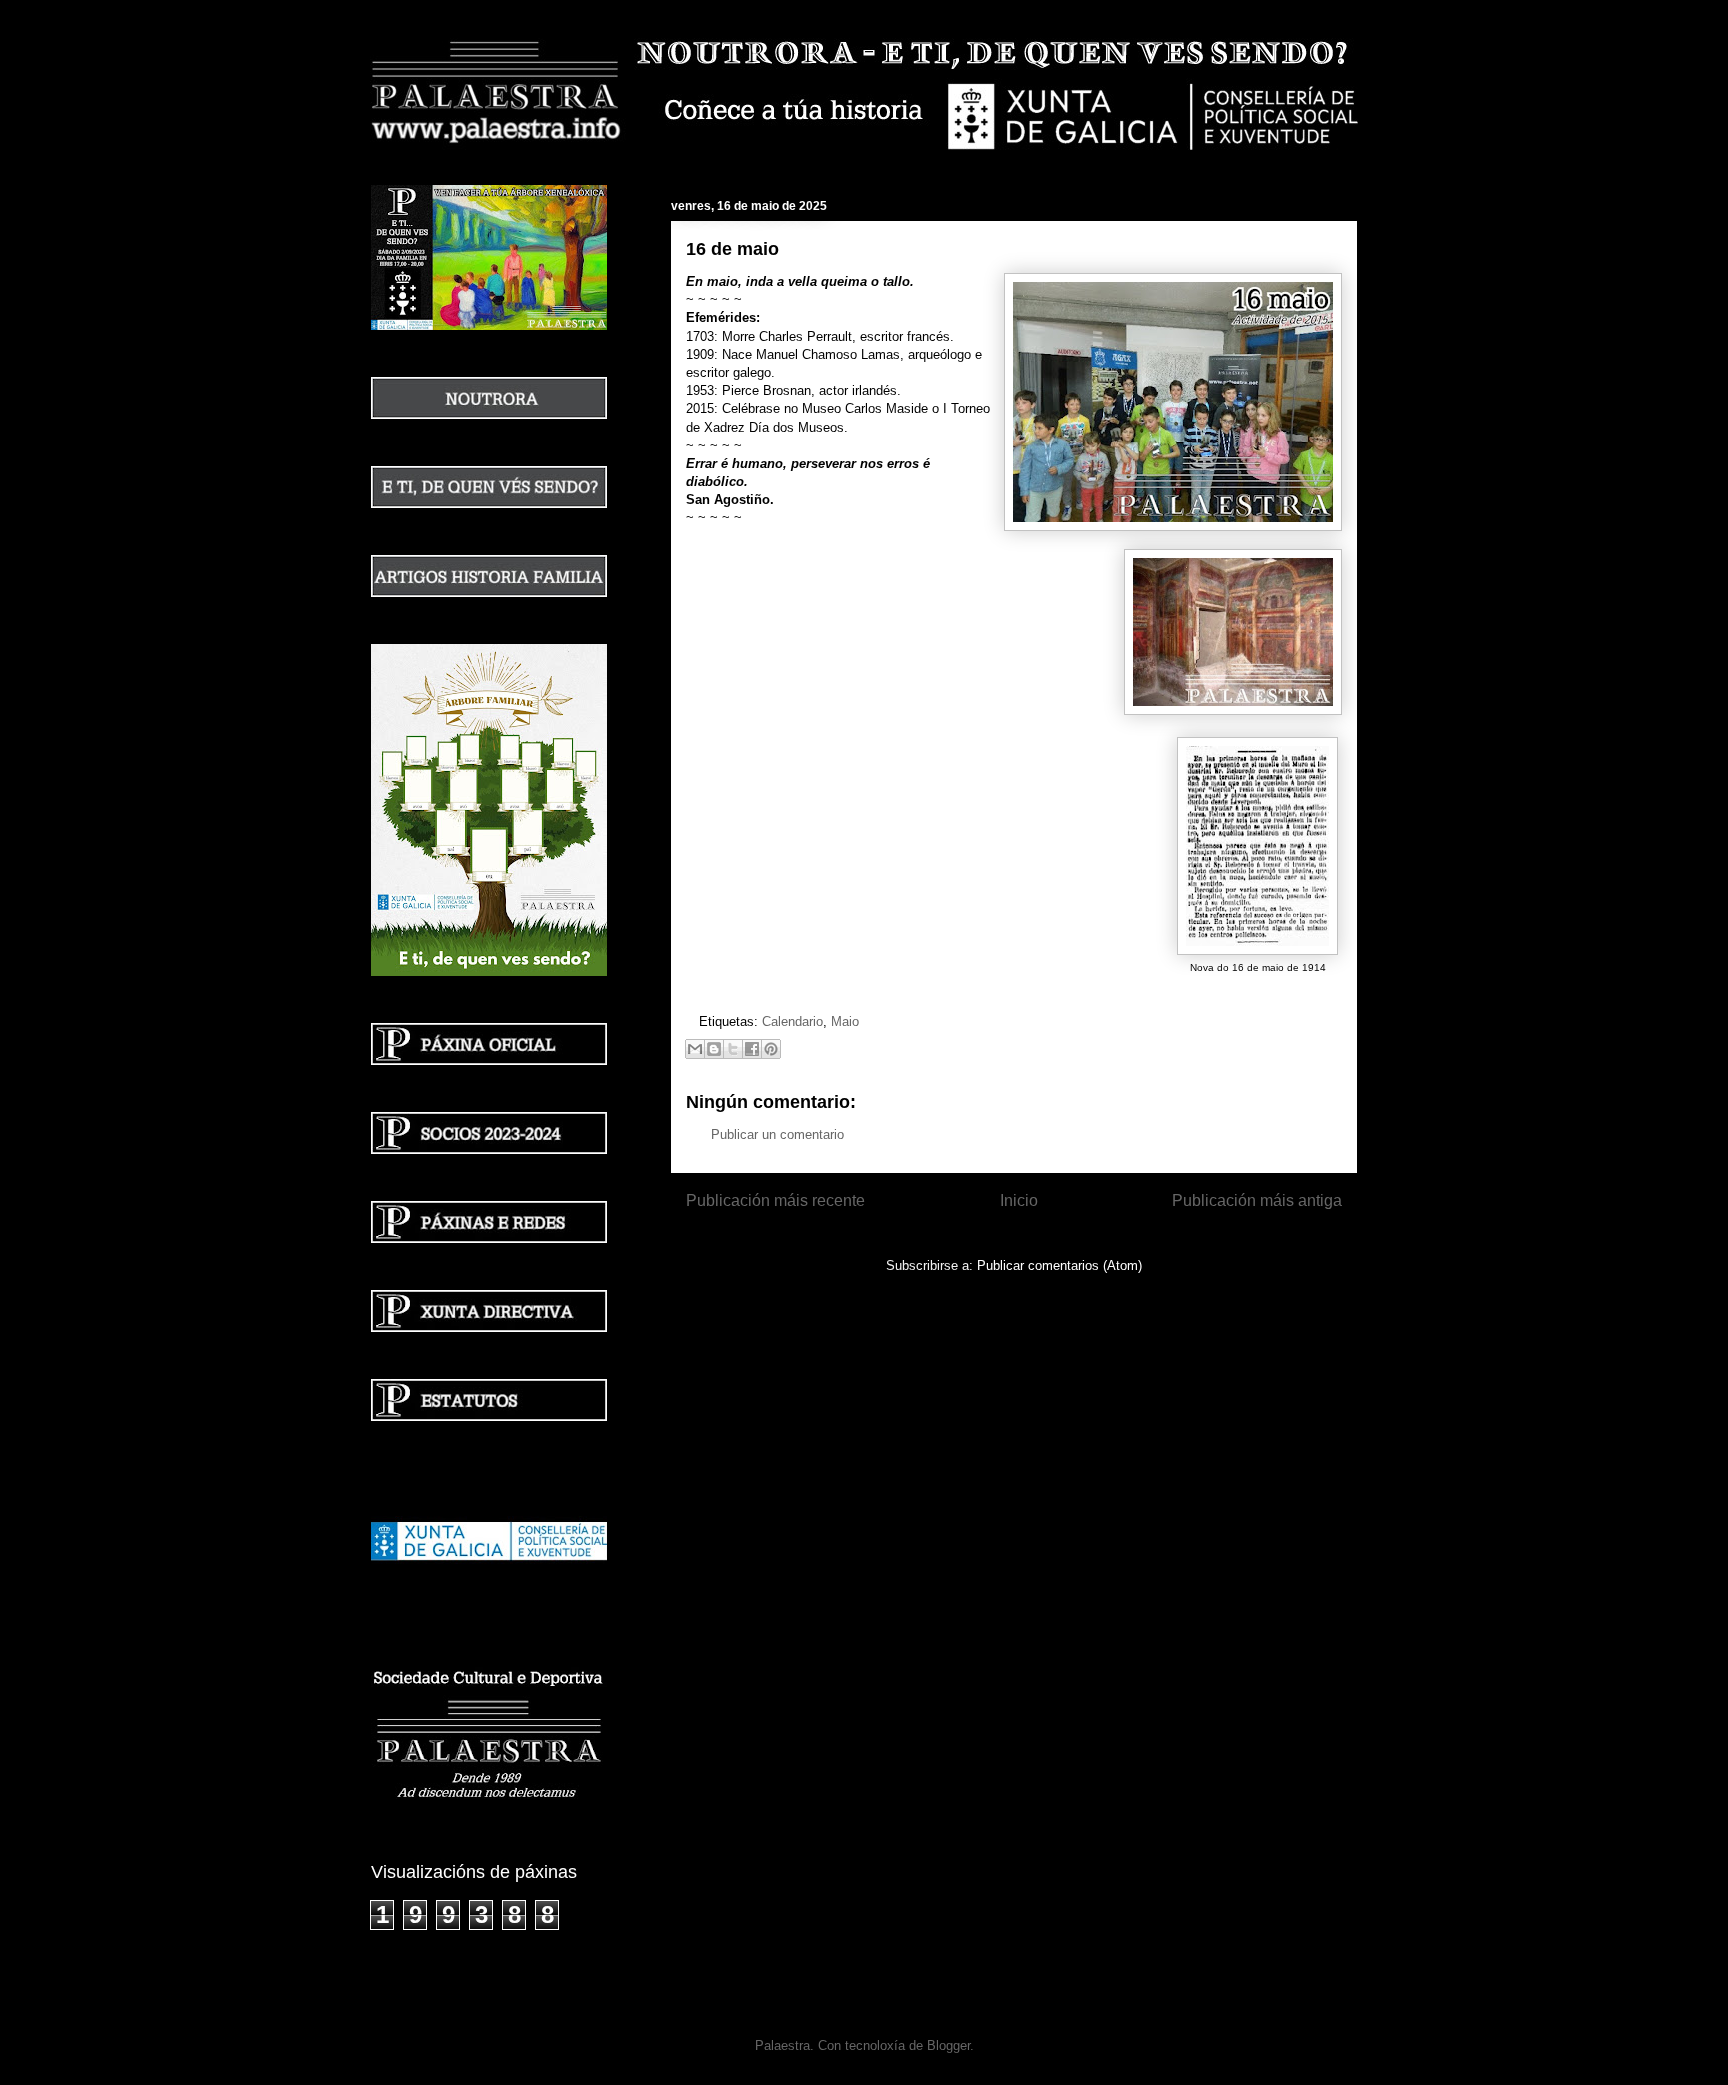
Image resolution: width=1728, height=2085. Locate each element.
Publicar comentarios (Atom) (1059, 1265)
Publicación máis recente (775, 1200)
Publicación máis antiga (1257, 1200)
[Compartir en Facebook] (752, 1049)
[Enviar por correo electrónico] (695, 1049)
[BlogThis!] (714, 1049)
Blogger (948, 2045)
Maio (845, 1021)
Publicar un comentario (777, 1134)
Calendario (792, 1021)
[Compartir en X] (733, 1049)
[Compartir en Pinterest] (771, 1049)
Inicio (1019, 1200)
